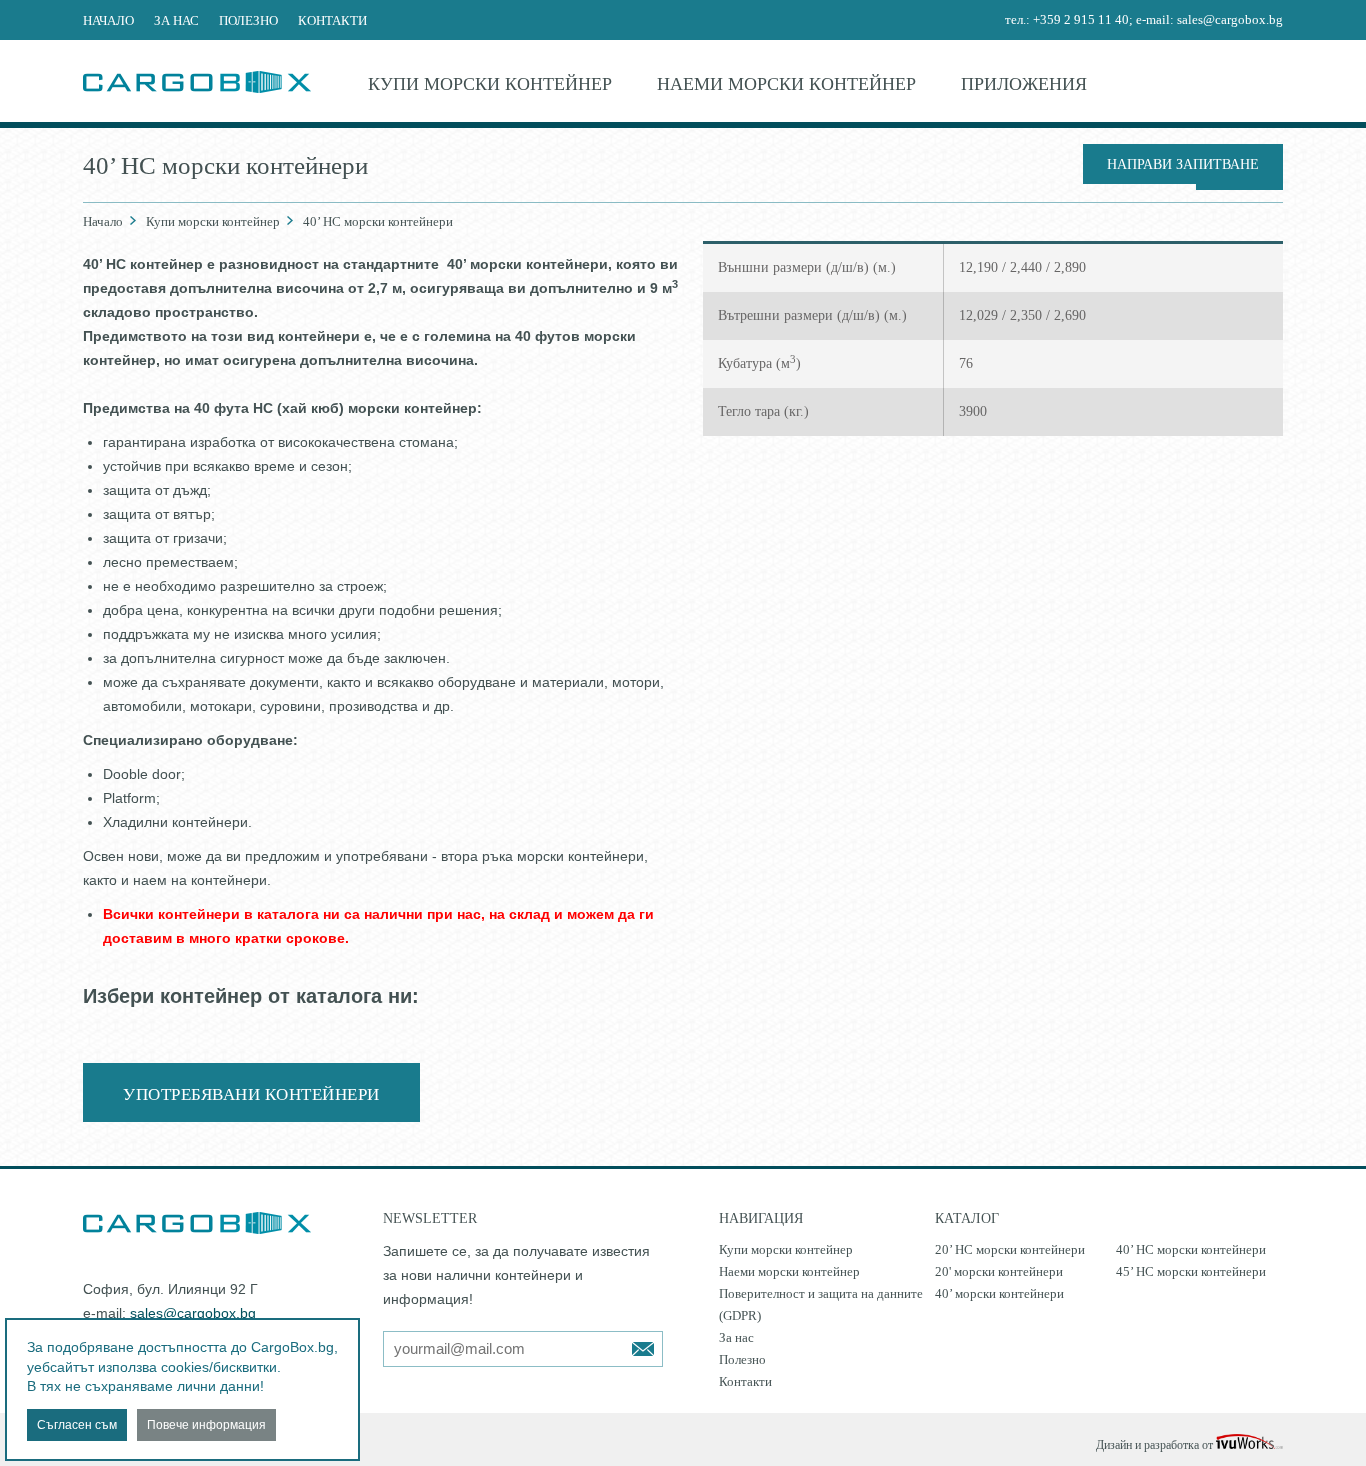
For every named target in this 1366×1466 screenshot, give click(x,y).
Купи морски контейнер (490, 84)
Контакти (332, 20)
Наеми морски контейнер (786, 84)
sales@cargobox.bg (1230, 19)
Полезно (248, 20)
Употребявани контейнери (251, 1094)
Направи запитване (1183, 164)
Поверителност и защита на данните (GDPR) (821, 1304)
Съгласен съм (77, 1425)
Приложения (1024, 84)
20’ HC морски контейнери (1010, 1249)
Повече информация (206, 1425)
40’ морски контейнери (999, 1293)
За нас (176, 20)
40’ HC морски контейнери (1191, 1249)
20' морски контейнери (999, 1271)
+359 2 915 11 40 (1081, 19)
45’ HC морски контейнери (1191, 1271)
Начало (108, 20)
